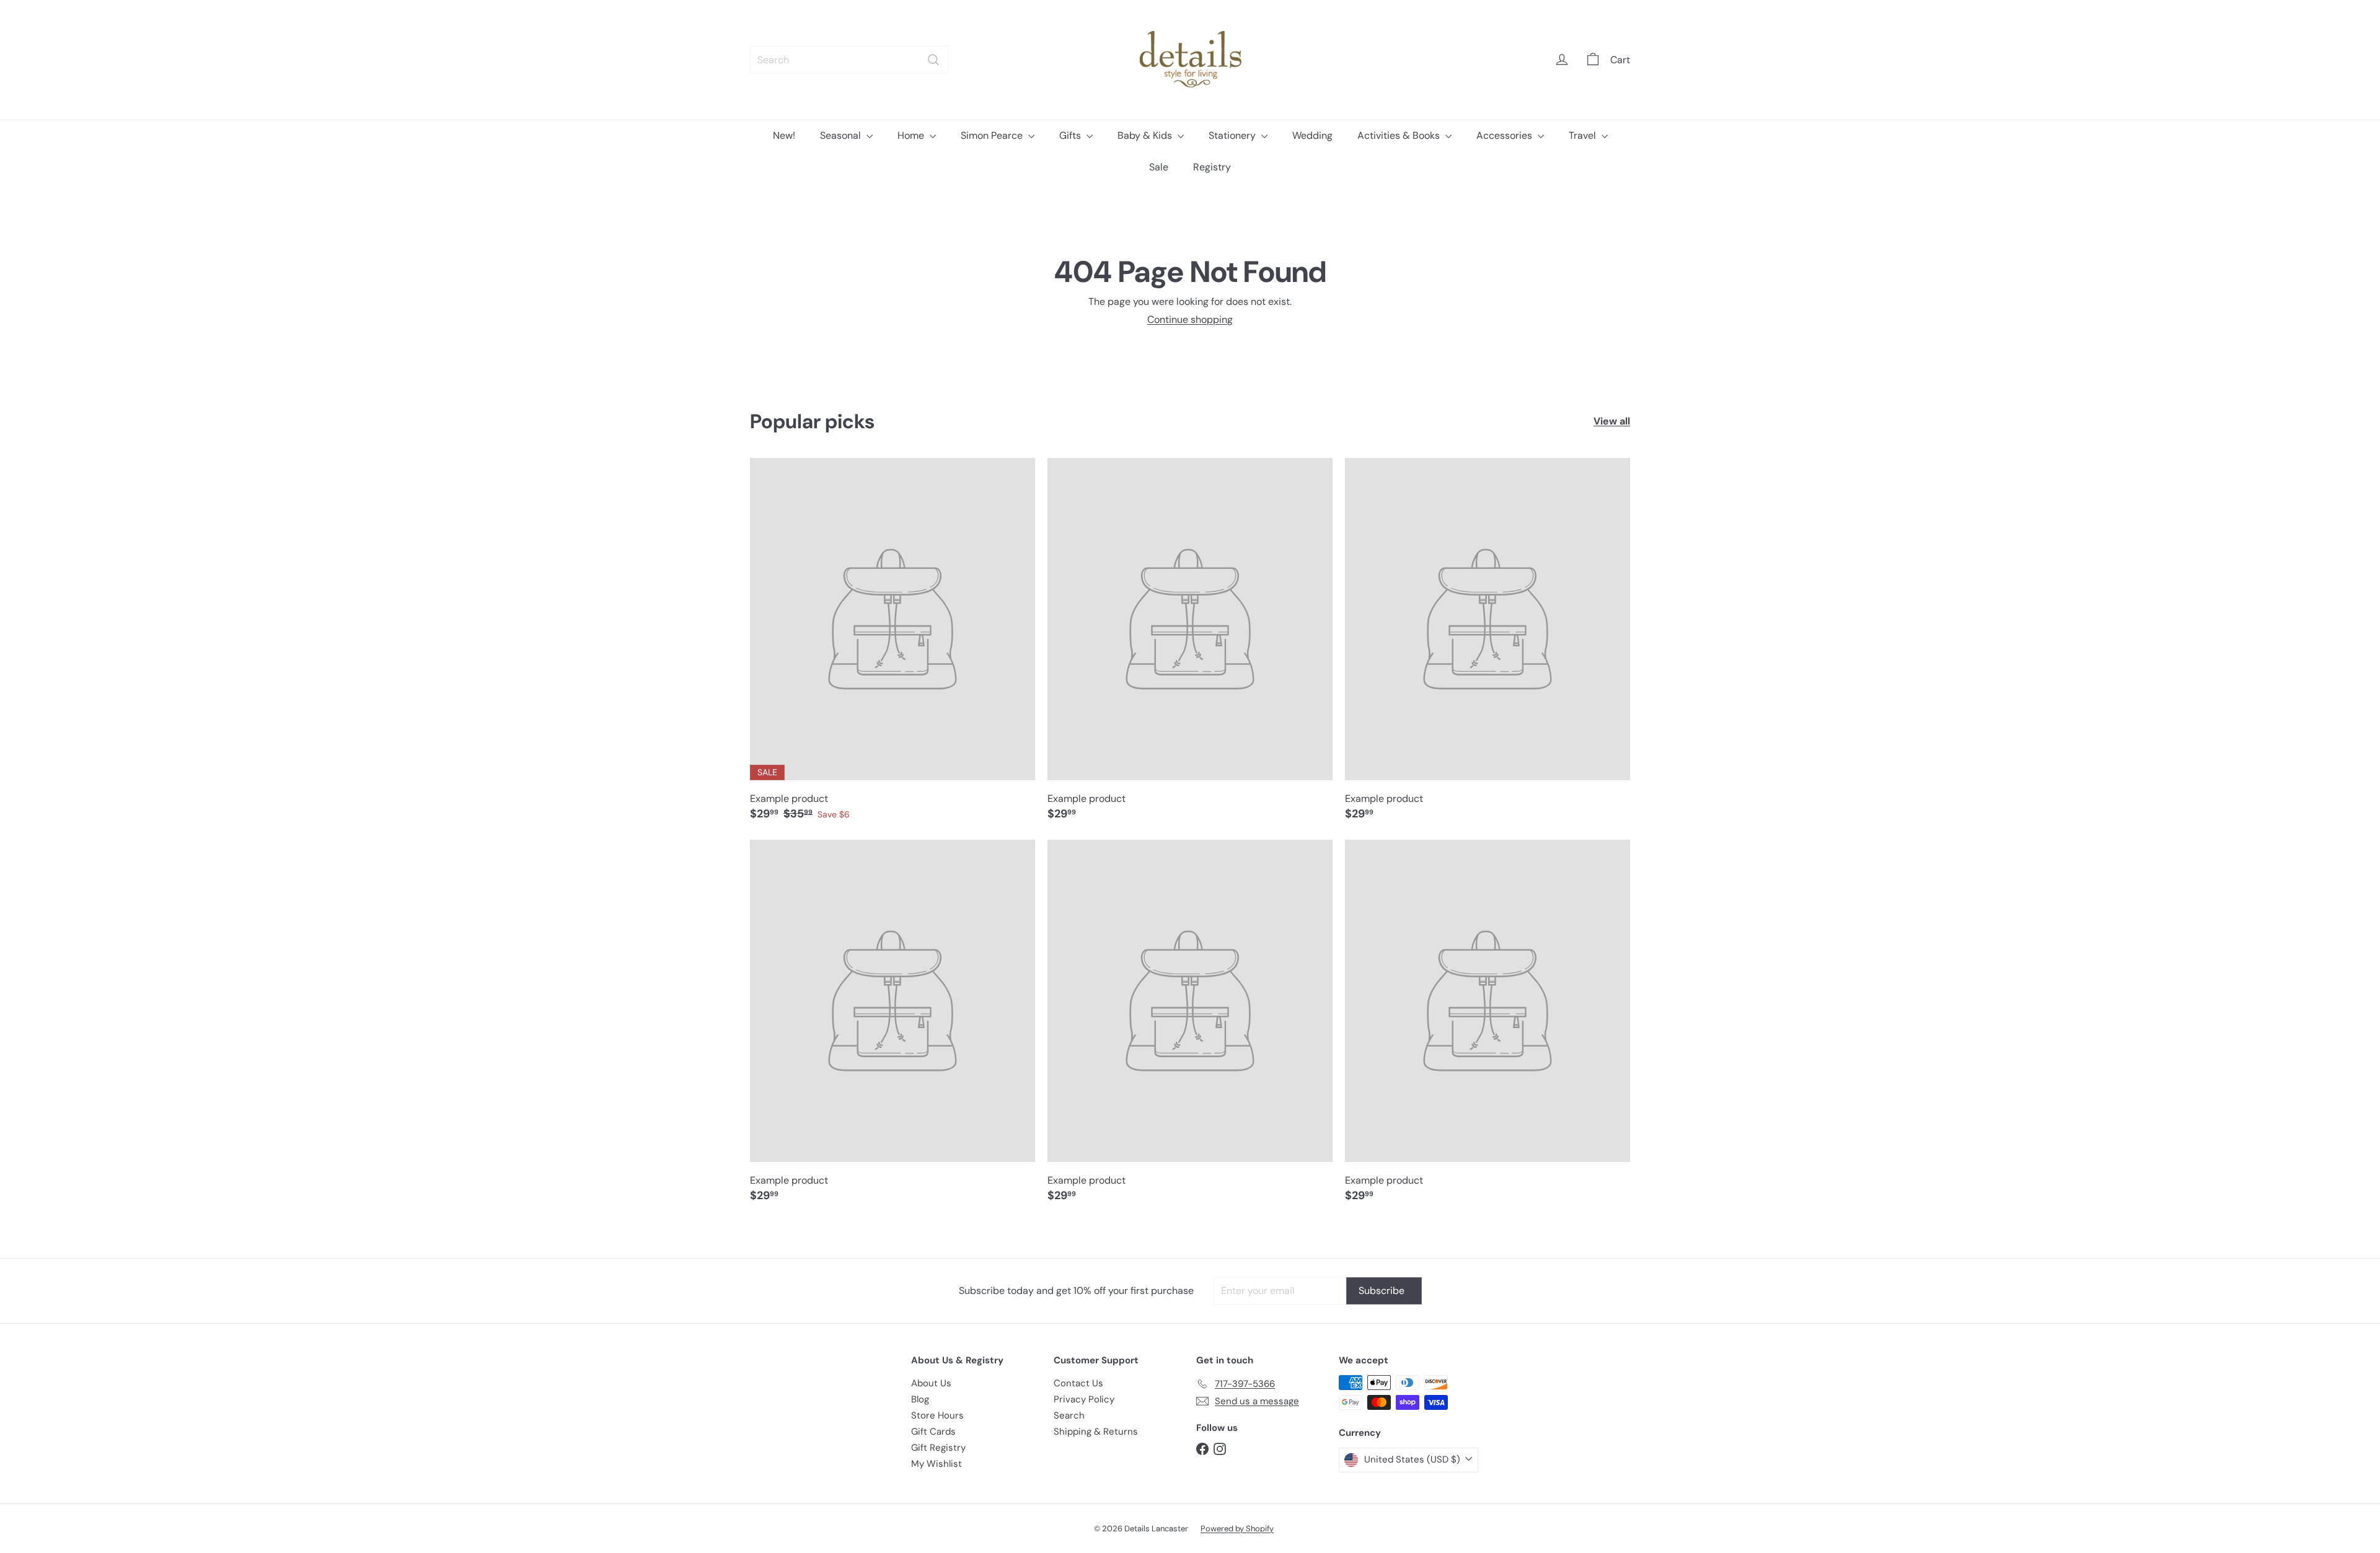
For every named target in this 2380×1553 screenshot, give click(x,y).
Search (1069, 1415)
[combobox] (849, 60)
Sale (1159, 167)
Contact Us (1078, 1383)
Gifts (1071, 135)
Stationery (1233, 135)
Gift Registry (938, 1448)
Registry (1212, 167)
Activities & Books (1400, 135)
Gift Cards (933, 1432)
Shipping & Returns (1096, 1432)
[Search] (933, 60)
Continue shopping (1190, 319)
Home (912, 135)
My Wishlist (937, 1464)
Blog (920, 1399)
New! (784, 135)
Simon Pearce (993, 135)
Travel (1584, 135)
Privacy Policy (1084, 1399)
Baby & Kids (1146, 135)
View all (1612, 421)
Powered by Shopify (1237, 1529)
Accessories (1505, 135)
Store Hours (937, 1415)
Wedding (1312, 135)
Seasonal (842, 135)
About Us (931, 1383)
